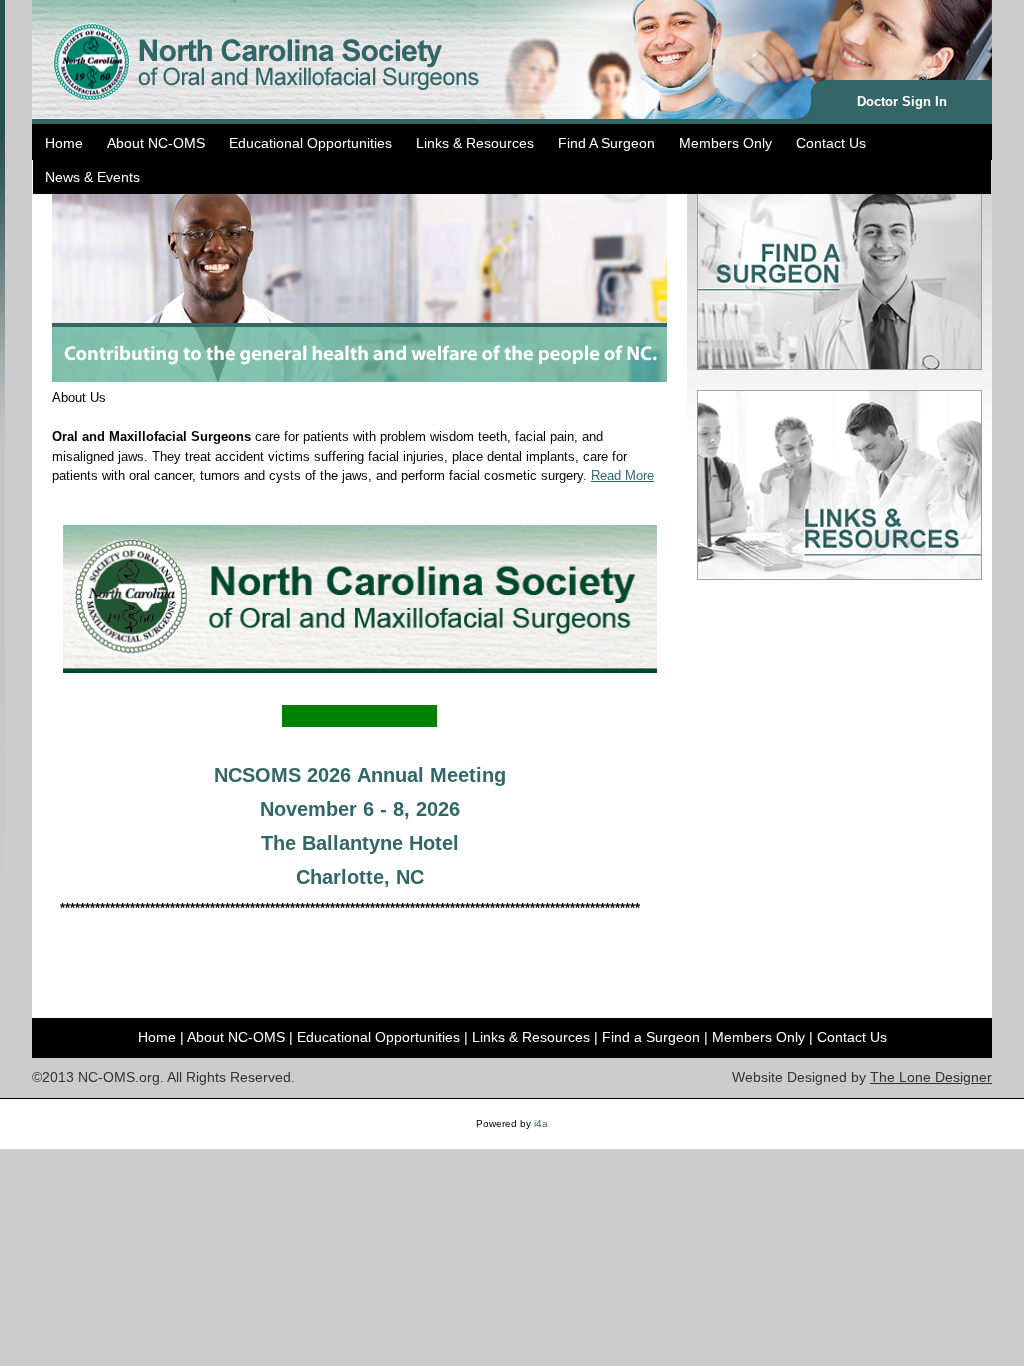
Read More (622, 475)
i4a (541, 1123)
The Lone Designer (931, 1077)
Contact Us (831, 143)
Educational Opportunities (310, 143)
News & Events (92, 177)
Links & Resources (475, 143)
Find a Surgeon (651, 1037)
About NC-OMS (156, 143)
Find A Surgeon (606, 143)
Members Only (725, 143)
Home (64, 143)
